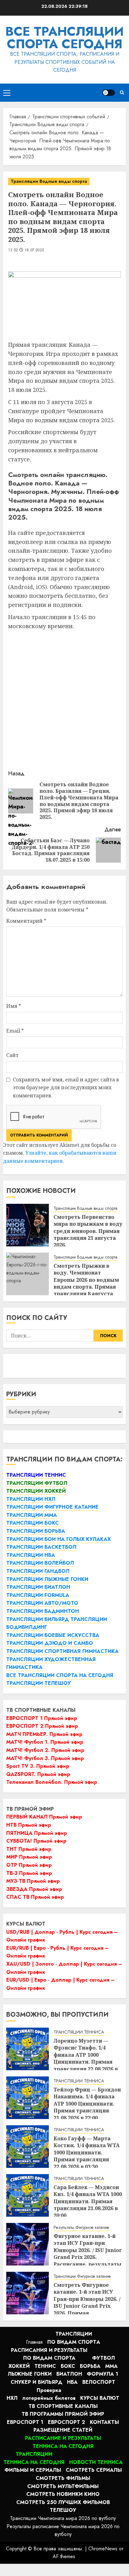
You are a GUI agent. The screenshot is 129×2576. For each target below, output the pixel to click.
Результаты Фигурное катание (81, 2227)
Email (15, 1031)
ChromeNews (103, 2549)
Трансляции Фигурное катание (82, 2276)
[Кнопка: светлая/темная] (109, 93)
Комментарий (26, 921)
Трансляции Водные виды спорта (49, 181)
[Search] (122, 92)
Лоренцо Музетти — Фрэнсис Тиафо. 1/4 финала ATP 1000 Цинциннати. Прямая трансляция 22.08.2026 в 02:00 (86, 2058)
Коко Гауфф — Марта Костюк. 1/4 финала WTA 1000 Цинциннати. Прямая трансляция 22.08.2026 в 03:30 (87, 2153)
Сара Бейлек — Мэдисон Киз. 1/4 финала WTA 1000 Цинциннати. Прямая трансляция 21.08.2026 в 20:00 (88, 2201)
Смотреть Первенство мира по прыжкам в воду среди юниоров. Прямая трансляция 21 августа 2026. (88, 1231)
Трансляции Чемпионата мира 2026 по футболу (63, 2518)
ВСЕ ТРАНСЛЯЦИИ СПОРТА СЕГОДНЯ (64, 38)
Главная (34, 2342)
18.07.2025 (34, 250)
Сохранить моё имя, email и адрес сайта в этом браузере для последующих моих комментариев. (66, 1088)
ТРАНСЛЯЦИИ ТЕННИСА (79, 2032)
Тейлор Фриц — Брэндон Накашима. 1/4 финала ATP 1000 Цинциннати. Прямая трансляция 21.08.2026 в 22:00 (87, 2104)
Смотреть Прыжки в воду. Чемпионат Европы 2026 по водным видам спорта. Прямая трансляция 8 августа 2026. (86, 1283)
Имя (14, 1006)
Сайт (12, 1055)
